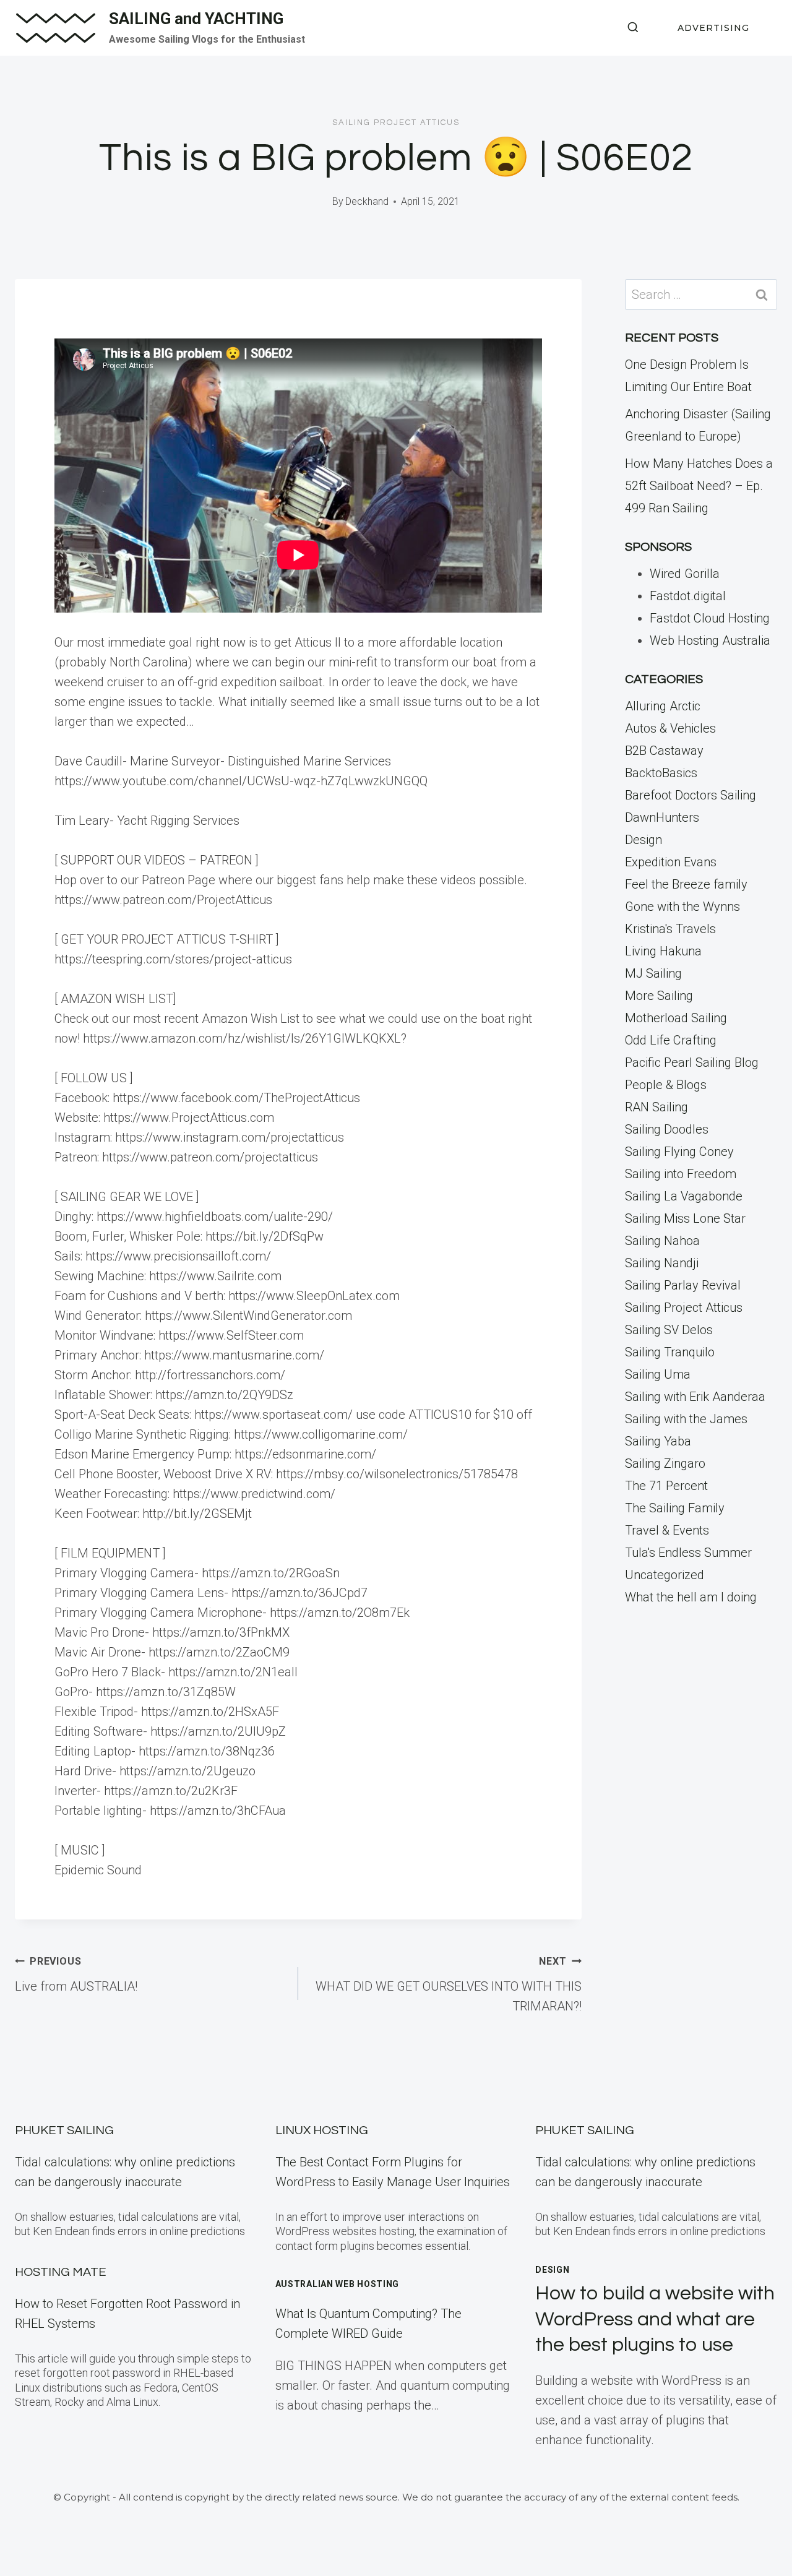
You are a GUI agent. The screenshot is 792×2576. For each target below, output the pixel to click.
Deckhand (367, 201)
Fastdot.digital (688, 596)
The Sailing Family (675, 1508)
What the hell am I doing (691, 1597)
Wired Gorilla (685, 574)
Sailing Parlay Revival (683, 1285)
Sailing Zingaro (665, 1463)
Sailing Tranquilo (670, 1352)
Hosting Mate (61, 2272)
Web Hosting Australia (710, 640)
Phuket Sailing (64, 2130)
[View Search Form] (633, 28)
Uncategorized (665, 1575)
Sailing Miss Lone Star (685, 1218)
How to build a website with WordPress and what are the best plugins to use (655, 2319)
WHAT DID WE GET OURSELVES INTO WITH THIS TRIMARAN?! (449, 1984)
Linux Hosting (322, 2130)
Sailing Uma (658, 1374)
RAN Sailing (656, 1107)
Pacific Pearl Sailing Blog (692, 1062)
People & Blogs (666, 1085)
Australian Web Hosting (337, 2284)
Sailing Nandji (662, 1263)
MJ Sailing (653, 973)
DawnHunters (662, 817)
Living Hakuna (663, 951)
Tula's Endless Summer (688, 1553)
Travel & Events (667, 1530)
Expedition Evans (671, 862)
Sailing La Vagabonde (684, 1196)
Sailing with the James (686, 1419)
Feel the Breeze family (686, 884)
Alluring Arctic (663, 706)
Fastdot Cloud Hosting (710, 618)
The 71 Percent (666, 1486)
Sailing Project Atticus (396, 123)
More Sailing (659, 996)
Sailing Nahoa (662, 1241)
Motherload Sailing (676, 1018)
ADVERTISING (713, 28)
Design (643, 840)
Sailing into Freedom (681, 1174)
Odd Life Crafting (671, 1040)
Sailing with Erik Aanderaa (695, 1397)
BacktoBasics (661, 773)
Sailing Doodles (667, 1129)
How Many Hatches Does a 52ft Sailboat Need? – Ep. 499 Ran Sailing (699, 486)
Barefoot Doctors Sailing (691, 795)
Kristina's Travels (670, 929)
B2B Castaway (664, 751)
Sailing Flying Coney (679, 1152)
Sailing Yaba (658, 1441)
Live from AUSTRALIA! (76, 1975)
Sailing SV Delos (669, 1330)
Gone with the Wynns (682, 907)
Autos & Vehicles (670, 728)
